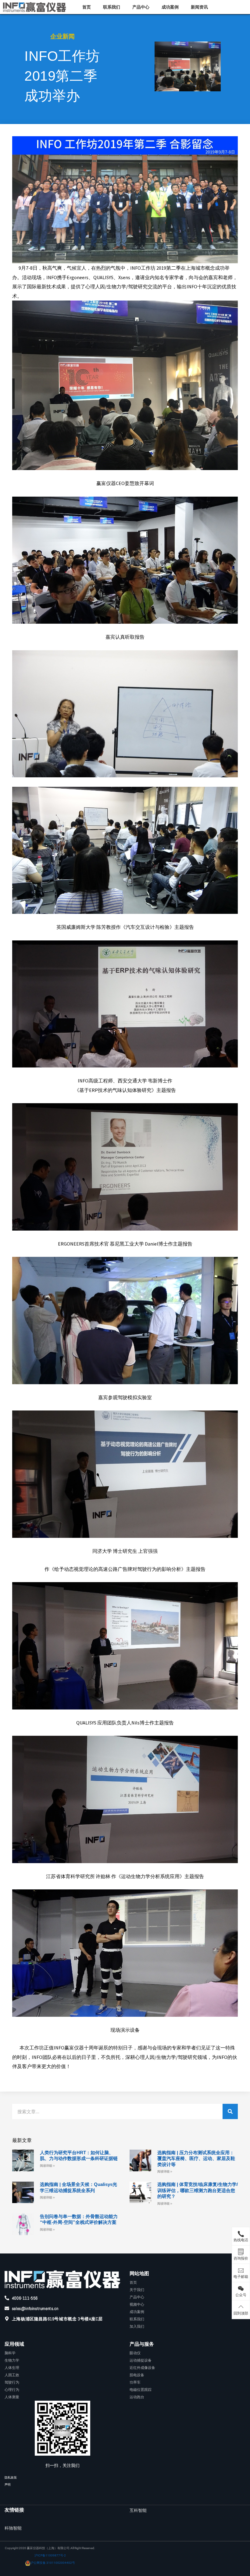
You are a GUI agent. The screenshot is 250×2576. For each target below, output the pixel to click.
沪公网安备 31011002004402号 (53, 2563)
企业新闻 (62, 36)
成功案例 (170, 7)
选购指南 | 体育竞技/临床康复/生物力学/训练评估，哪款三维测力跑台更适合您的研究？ (198, 2190)
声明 (8, 2485)
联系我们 (112, 7)
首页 (87, 7)
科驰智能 (13, 2528)
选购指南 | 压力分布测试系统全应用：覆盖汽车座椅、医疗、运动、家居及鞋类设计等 (196, 2158)
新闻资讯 (199, 7)
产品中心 (141, 7)
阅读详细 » (47, 2166)
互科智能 (138, 2510)
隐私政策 (11, 2477)
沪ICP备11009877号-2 (50, 2555)
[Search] (230, 2111)
